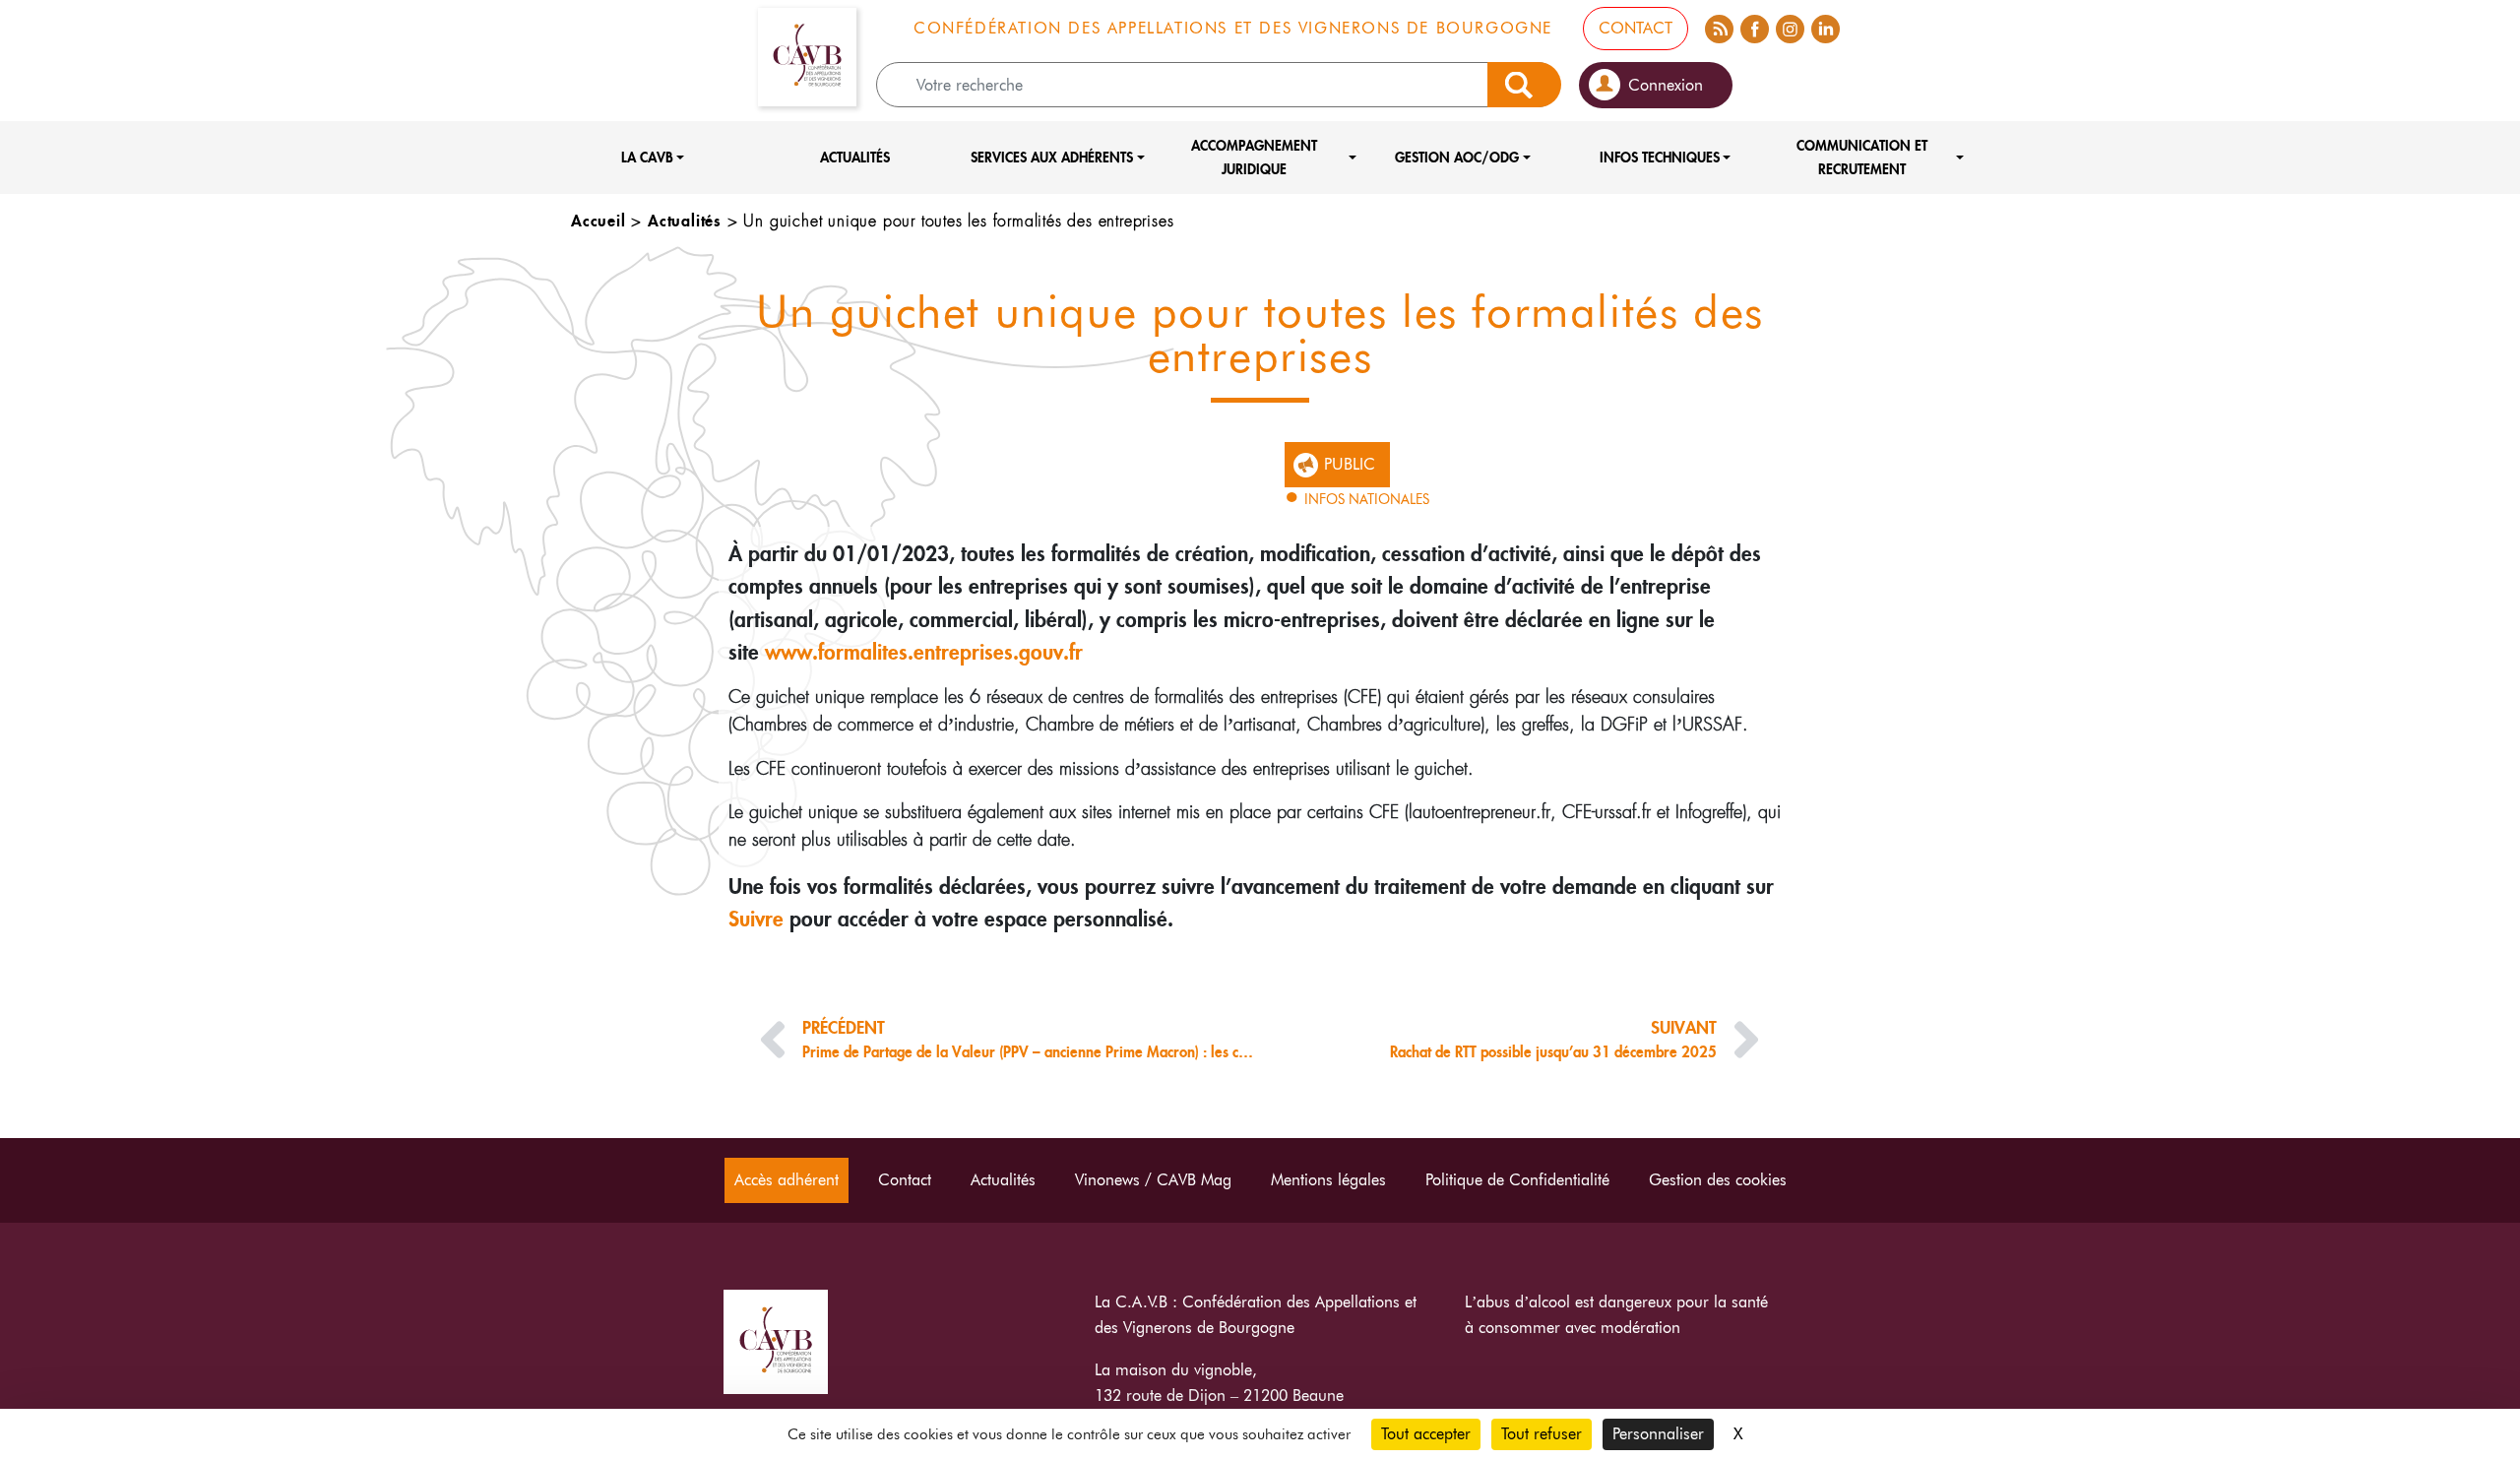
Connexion (1666, 85)
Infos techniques (1660, 157)
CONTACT (1636, 28)
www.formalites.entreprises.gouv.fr (924, 651)
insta (1790, 26)
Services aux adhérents (1052, 157)
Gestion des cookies (1718, 1180)
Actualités (855, 157)
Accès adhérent (787, 1180)
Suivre (756, 918)
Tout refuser (1542, 1434)
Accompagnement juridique (1254, 157)
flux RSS (1719, 26)
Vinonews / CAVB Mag (1153, 1180)
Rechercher (1524, 85)
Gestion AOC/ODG (1457, 157)
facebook (1754, 26)
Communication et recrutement (1862, 157)
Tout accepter (1426, 1434)
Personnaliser (1658, 1434)
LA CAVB (647, 157)
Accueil (598, 220)
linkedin (1825, 26)
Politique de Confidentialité (1517, 1180)
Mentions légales (1328, 1180)
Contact (905, 1180)
